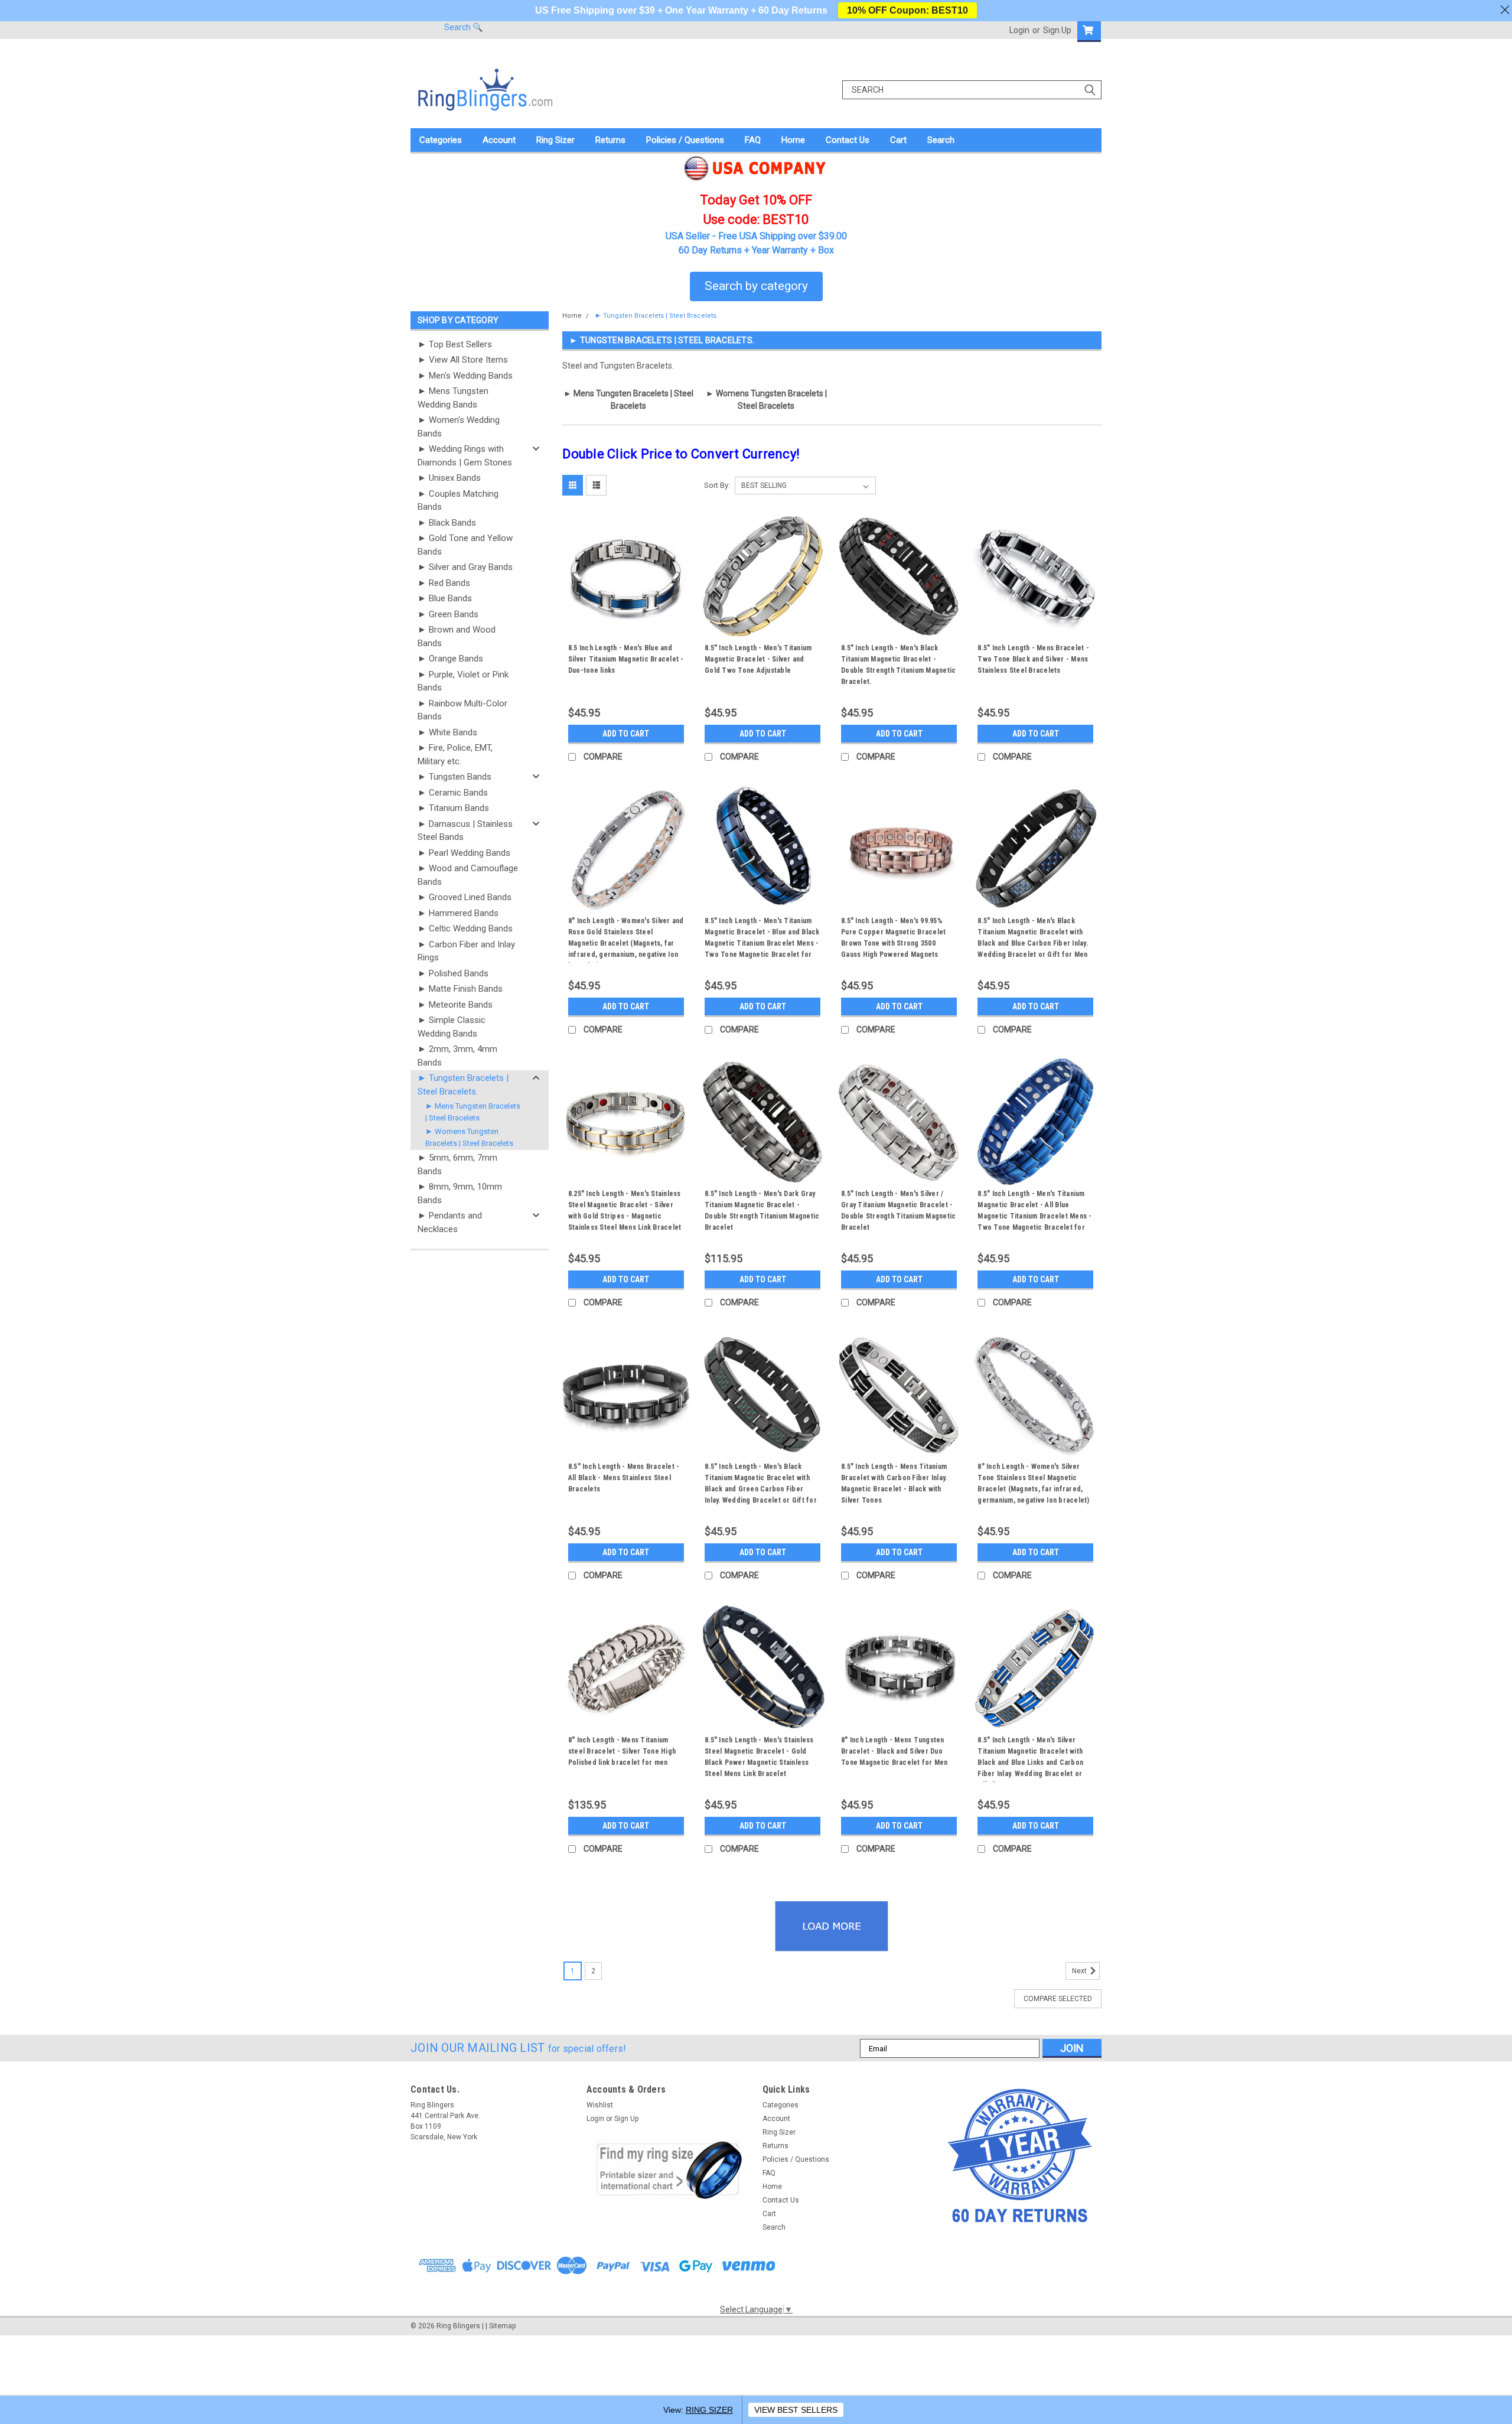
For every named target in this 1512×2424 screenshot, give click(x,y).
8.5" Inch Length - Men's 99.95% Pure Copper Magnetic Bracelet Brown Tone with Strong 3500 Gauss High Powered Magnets (893, 938)
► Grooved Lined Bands (465, 897)
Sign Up (1057, 30)
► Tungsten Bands (454, 777)
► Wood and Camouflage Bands (468, 875)
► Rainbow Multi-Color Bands (462, 710)
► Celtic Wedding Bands (465, 928)
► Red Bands (444, 583)
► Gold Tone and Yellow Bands (465, 545)
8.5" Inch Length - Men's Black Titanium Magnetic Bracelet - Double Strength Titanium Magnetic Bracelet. (898, 665)
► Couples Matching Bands (458, 501)
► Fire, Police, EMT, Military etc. (455, 755)
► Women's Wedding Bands (459, 427)
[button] (668, 2169)
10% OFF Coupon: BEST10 (907, 10)
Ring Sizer (555, 140)
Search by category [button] (756, 286)
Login (1019, 30)
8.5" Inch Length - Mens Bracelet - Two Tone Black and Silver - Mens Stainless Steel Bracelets (1033, 659)
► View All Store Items (463, 360)
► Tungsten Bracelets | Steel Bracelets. (463, 1085)
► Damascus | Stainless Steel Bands (465, 831)
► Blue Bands (445, 598)
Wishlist (600, 2105)
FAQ (753, 140)
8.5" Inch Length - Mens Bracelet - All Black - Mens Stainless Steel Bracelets (624, 1478)
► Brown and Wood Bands (457, 636)
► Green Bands (448, 614)
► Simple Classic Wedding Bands (452, 1027)
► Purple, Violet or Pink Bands (463, 681)
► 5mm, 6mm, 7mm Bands (457, 1164)
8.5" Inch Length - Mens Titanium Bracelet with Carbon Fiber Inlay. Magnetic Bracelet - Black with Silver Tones (894, 1483)
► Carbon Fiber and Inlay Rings (466, 951)
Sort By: (717, 485)
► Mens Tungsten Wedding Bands (453, 398)
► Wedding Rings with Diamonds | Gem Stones (465, 456)
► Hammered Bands (458, 913)
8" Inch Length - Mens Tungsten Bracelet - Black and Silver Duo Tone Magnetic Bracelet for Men (895, 1751)
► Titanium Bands (453, 808)
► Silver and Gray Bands (465, 567)
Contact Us (848, 140)
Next (1080, 1971)
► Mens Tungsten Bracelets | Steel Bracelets (473, 1112)
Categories (441, 140)
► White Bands (447, 732)
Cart (898, 140)
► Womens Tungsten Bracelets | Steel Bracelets (469, 1137)
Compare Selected (1058, 1999)
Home (793, 140)
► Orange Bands (450, 659)
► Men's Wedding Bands (465, 376)
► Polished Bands (453, 973)
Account (499, 140)
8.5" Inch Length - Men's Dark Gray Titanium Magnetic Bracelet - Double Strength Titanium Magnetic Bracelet (762, 1211)
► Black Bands (447, 523)
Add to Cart (626, 734)
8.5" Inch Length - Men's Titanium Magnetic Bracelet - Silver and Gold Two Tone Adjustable (758, 659)
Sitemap (502, 2326)
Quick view (626, 631)
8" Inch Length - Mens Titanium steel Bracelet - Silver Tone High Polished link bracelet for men (622, 1751)
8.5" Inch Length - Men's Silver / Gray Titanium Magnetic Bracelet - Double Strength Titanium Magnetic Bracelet (898, 1211)
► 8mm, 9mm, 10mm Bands (460, 1193)
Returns (610, 140)
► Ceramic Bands (453, 793)
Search (941, 140)
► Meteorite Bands (455, 1005)
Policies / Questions (685, 140)
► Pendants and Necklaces (450, 1222)
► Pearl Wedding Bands (464, 853)
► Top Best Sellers (455, 344)
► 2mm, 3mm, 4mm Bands (457, 1056)
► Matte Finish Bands (460, 989)
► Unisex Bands (449, 478)
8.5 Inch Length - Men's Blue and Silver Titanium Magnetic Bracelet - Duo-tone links (626, 659)
